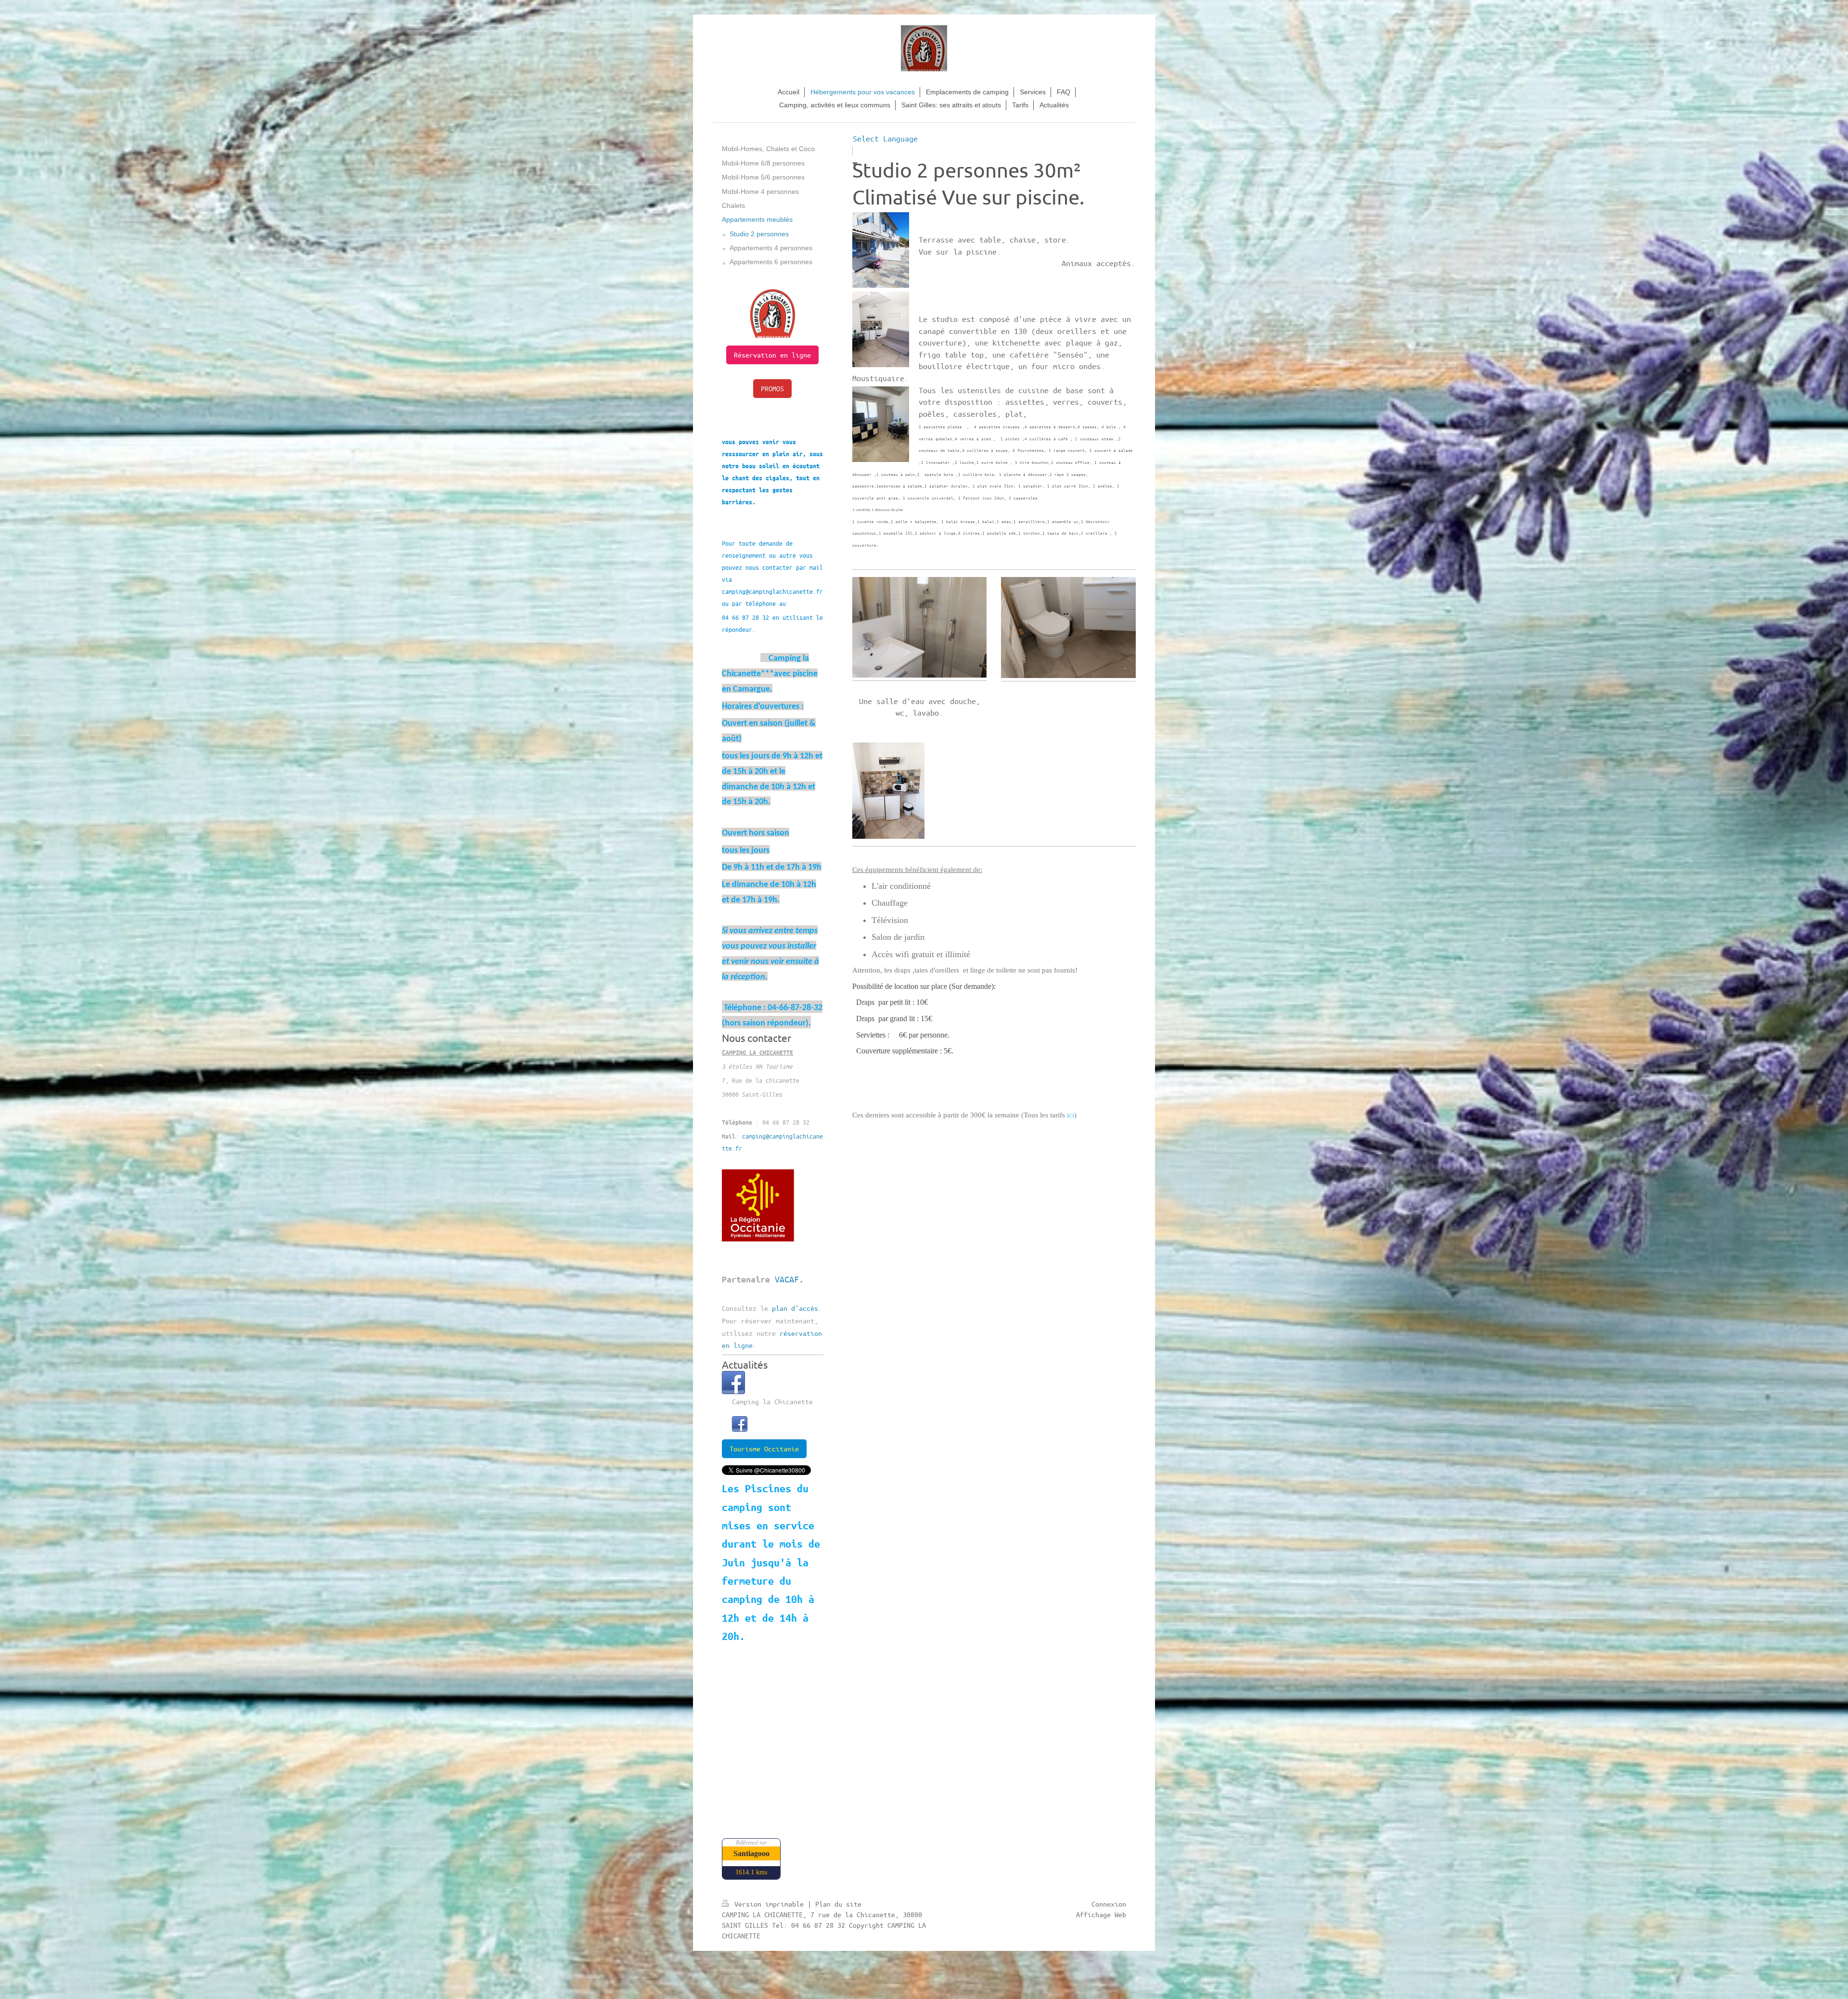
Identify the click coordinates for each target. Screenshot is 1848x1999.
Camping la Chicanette (772, 1401)
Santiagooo (751, 1853)
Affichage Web (1101, 1914)
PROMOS (772, 388)
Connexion (1109, 1904)
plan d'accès (795, 1308)
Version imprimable (769, 1904)
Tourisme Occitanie (764, 1448)
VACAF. (789, 1279)
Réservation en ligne (772, 355)
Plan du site (838, 1904)
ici (1071, 1115)
